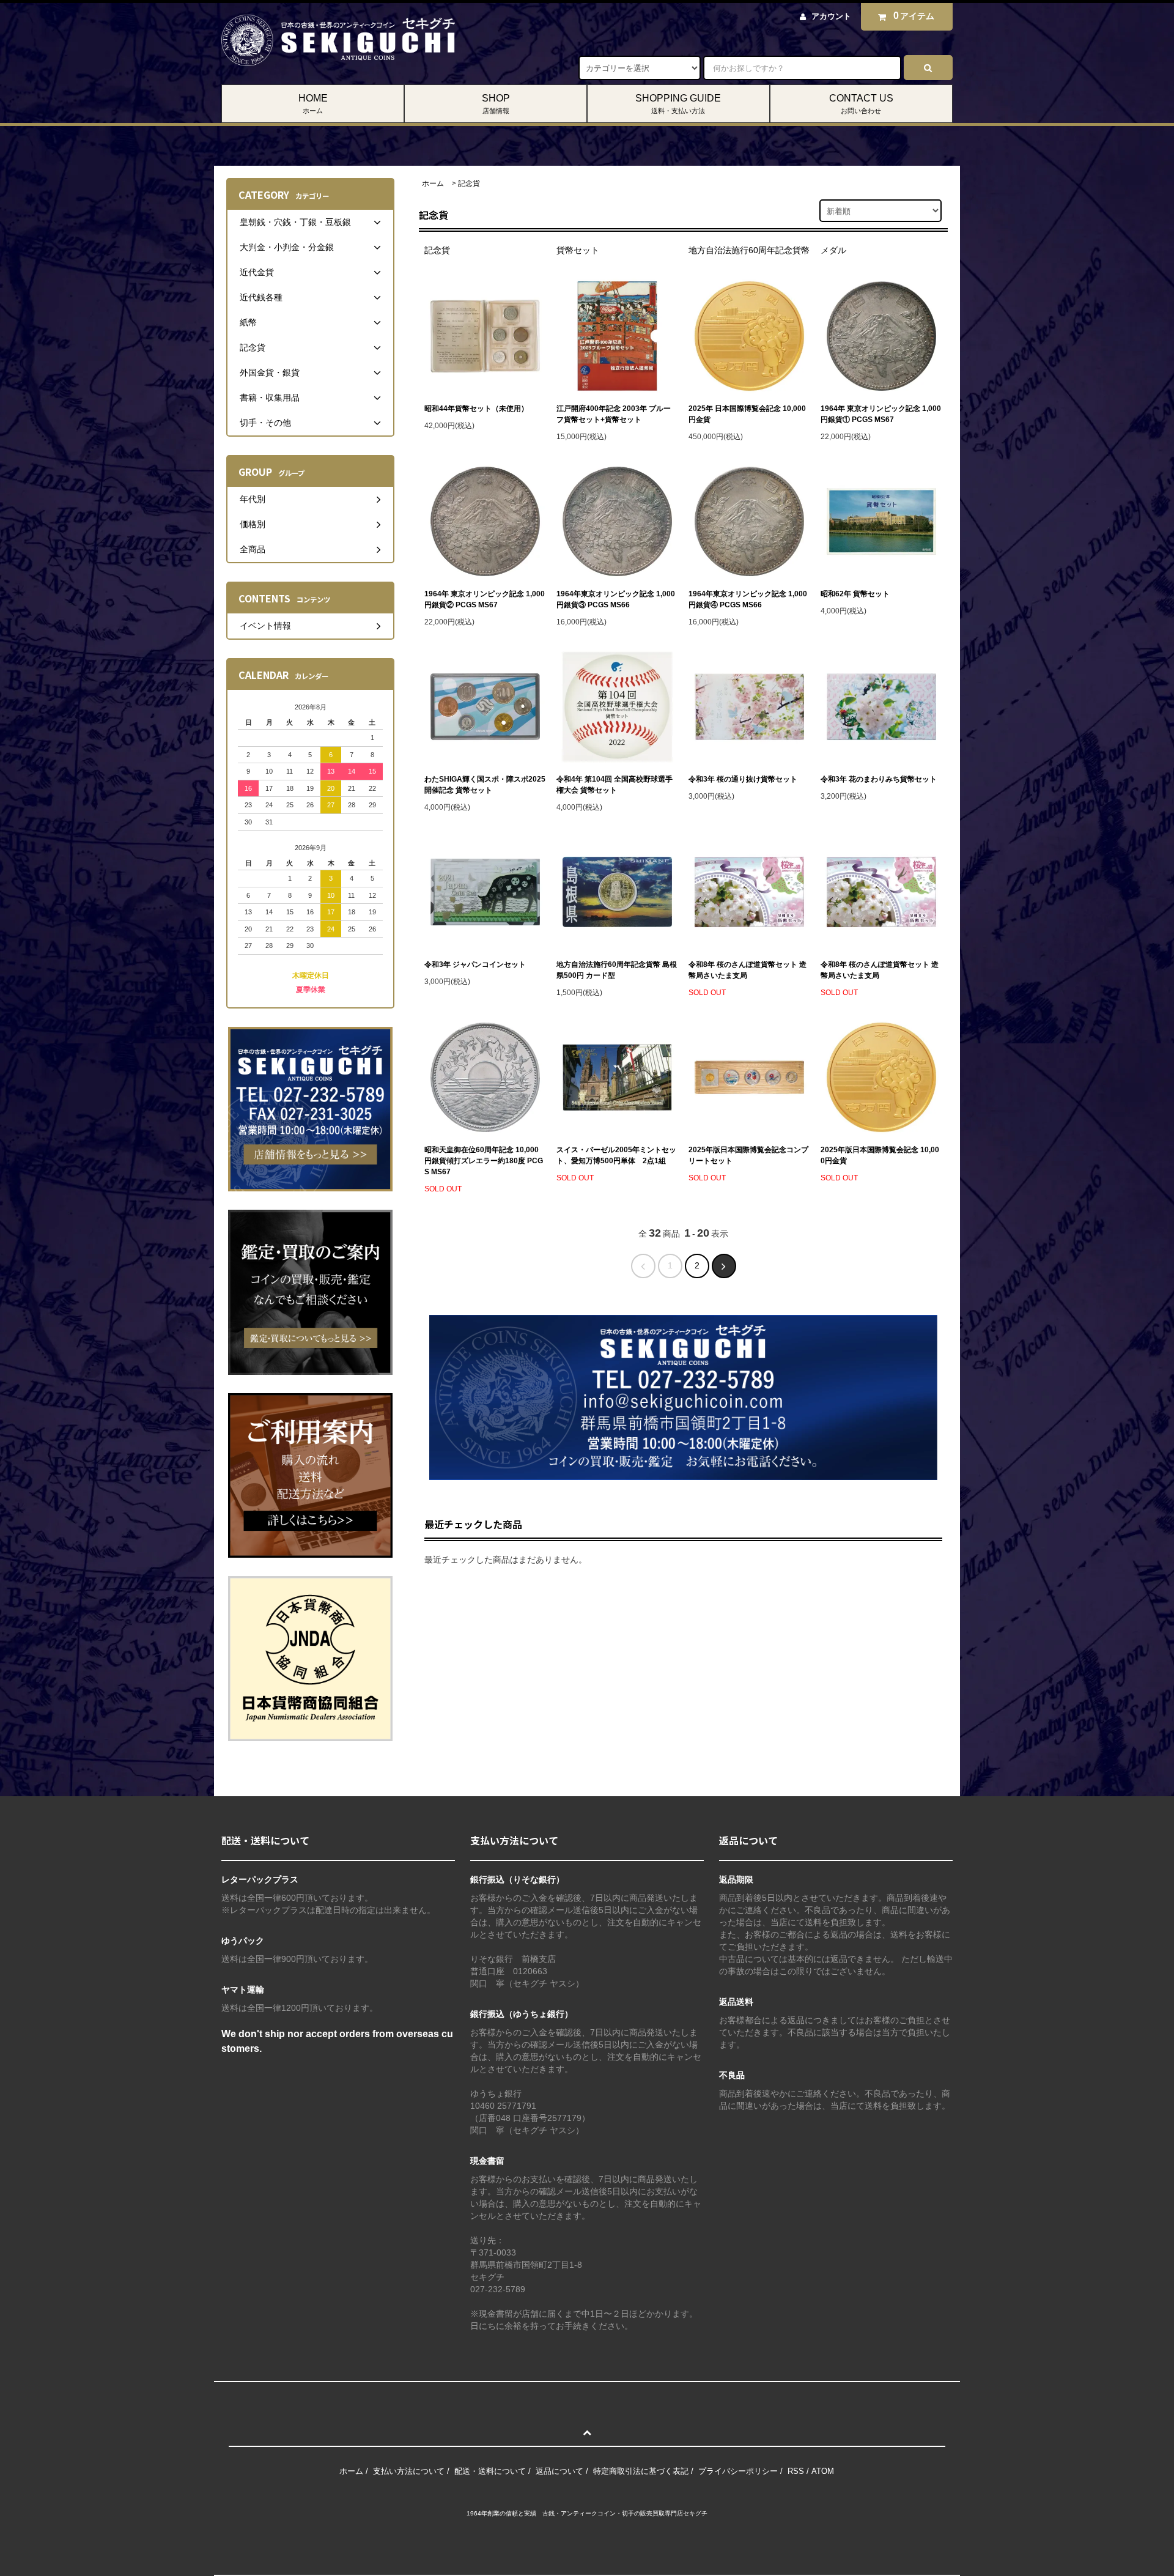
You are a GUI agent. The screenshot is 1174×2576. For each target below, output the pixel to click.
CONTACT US (861, 104)
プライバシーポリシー (738, 2471)
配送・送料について (490, 2471)
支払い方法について (409, 2471)
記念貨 (469, 183)
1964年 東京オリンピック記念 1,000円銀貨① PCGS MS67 (881, 414)
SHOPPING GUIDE (678, 104)
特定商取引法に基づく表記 (641, 2471)
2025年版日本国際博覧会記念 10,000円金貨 (880, 1155)
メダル (833, 250)
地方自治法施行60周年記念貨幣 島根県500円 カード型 (617, 970)
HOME (313, 104)
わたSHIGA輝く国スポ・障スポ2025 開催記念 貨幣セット (485, 785)
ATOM (823, 2471)
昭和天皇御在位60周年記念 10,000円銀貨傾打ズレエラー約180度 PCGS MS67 (484, 1161)
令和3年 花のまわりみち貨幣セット (879, 779)
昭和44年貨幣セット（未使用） (476, 409)
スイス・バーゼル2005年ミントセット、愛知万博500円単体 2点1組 (616, 1155)
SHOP (496, 104)
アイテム (914, 16)
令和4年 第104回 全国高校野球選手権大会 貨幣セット (615, 785)
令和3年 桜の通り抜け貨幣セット (743, 779)
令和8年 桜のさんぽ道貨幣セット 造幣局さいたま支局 (748, 970)
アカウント (831, 16)
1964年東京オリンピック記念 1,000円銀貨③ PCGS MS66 (616, 599)
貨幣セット (578, 250)
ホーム (433, 183)
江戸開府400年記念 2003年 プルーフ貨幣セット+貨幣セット (614, 414)
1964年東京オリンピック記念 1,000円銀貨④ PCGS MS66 (748, 599)
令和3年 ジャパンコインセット (475, 964)
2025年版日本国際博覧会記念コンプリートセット (748, 1155)
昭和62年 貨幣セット (855, 594)
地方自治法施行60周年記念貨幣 (749, 250)
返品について (559, 2471)
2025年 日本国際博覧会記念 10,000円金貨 (747, 414)
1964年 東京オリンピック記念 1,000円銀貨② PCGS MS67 (485, 599)
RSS (796, 2471)
